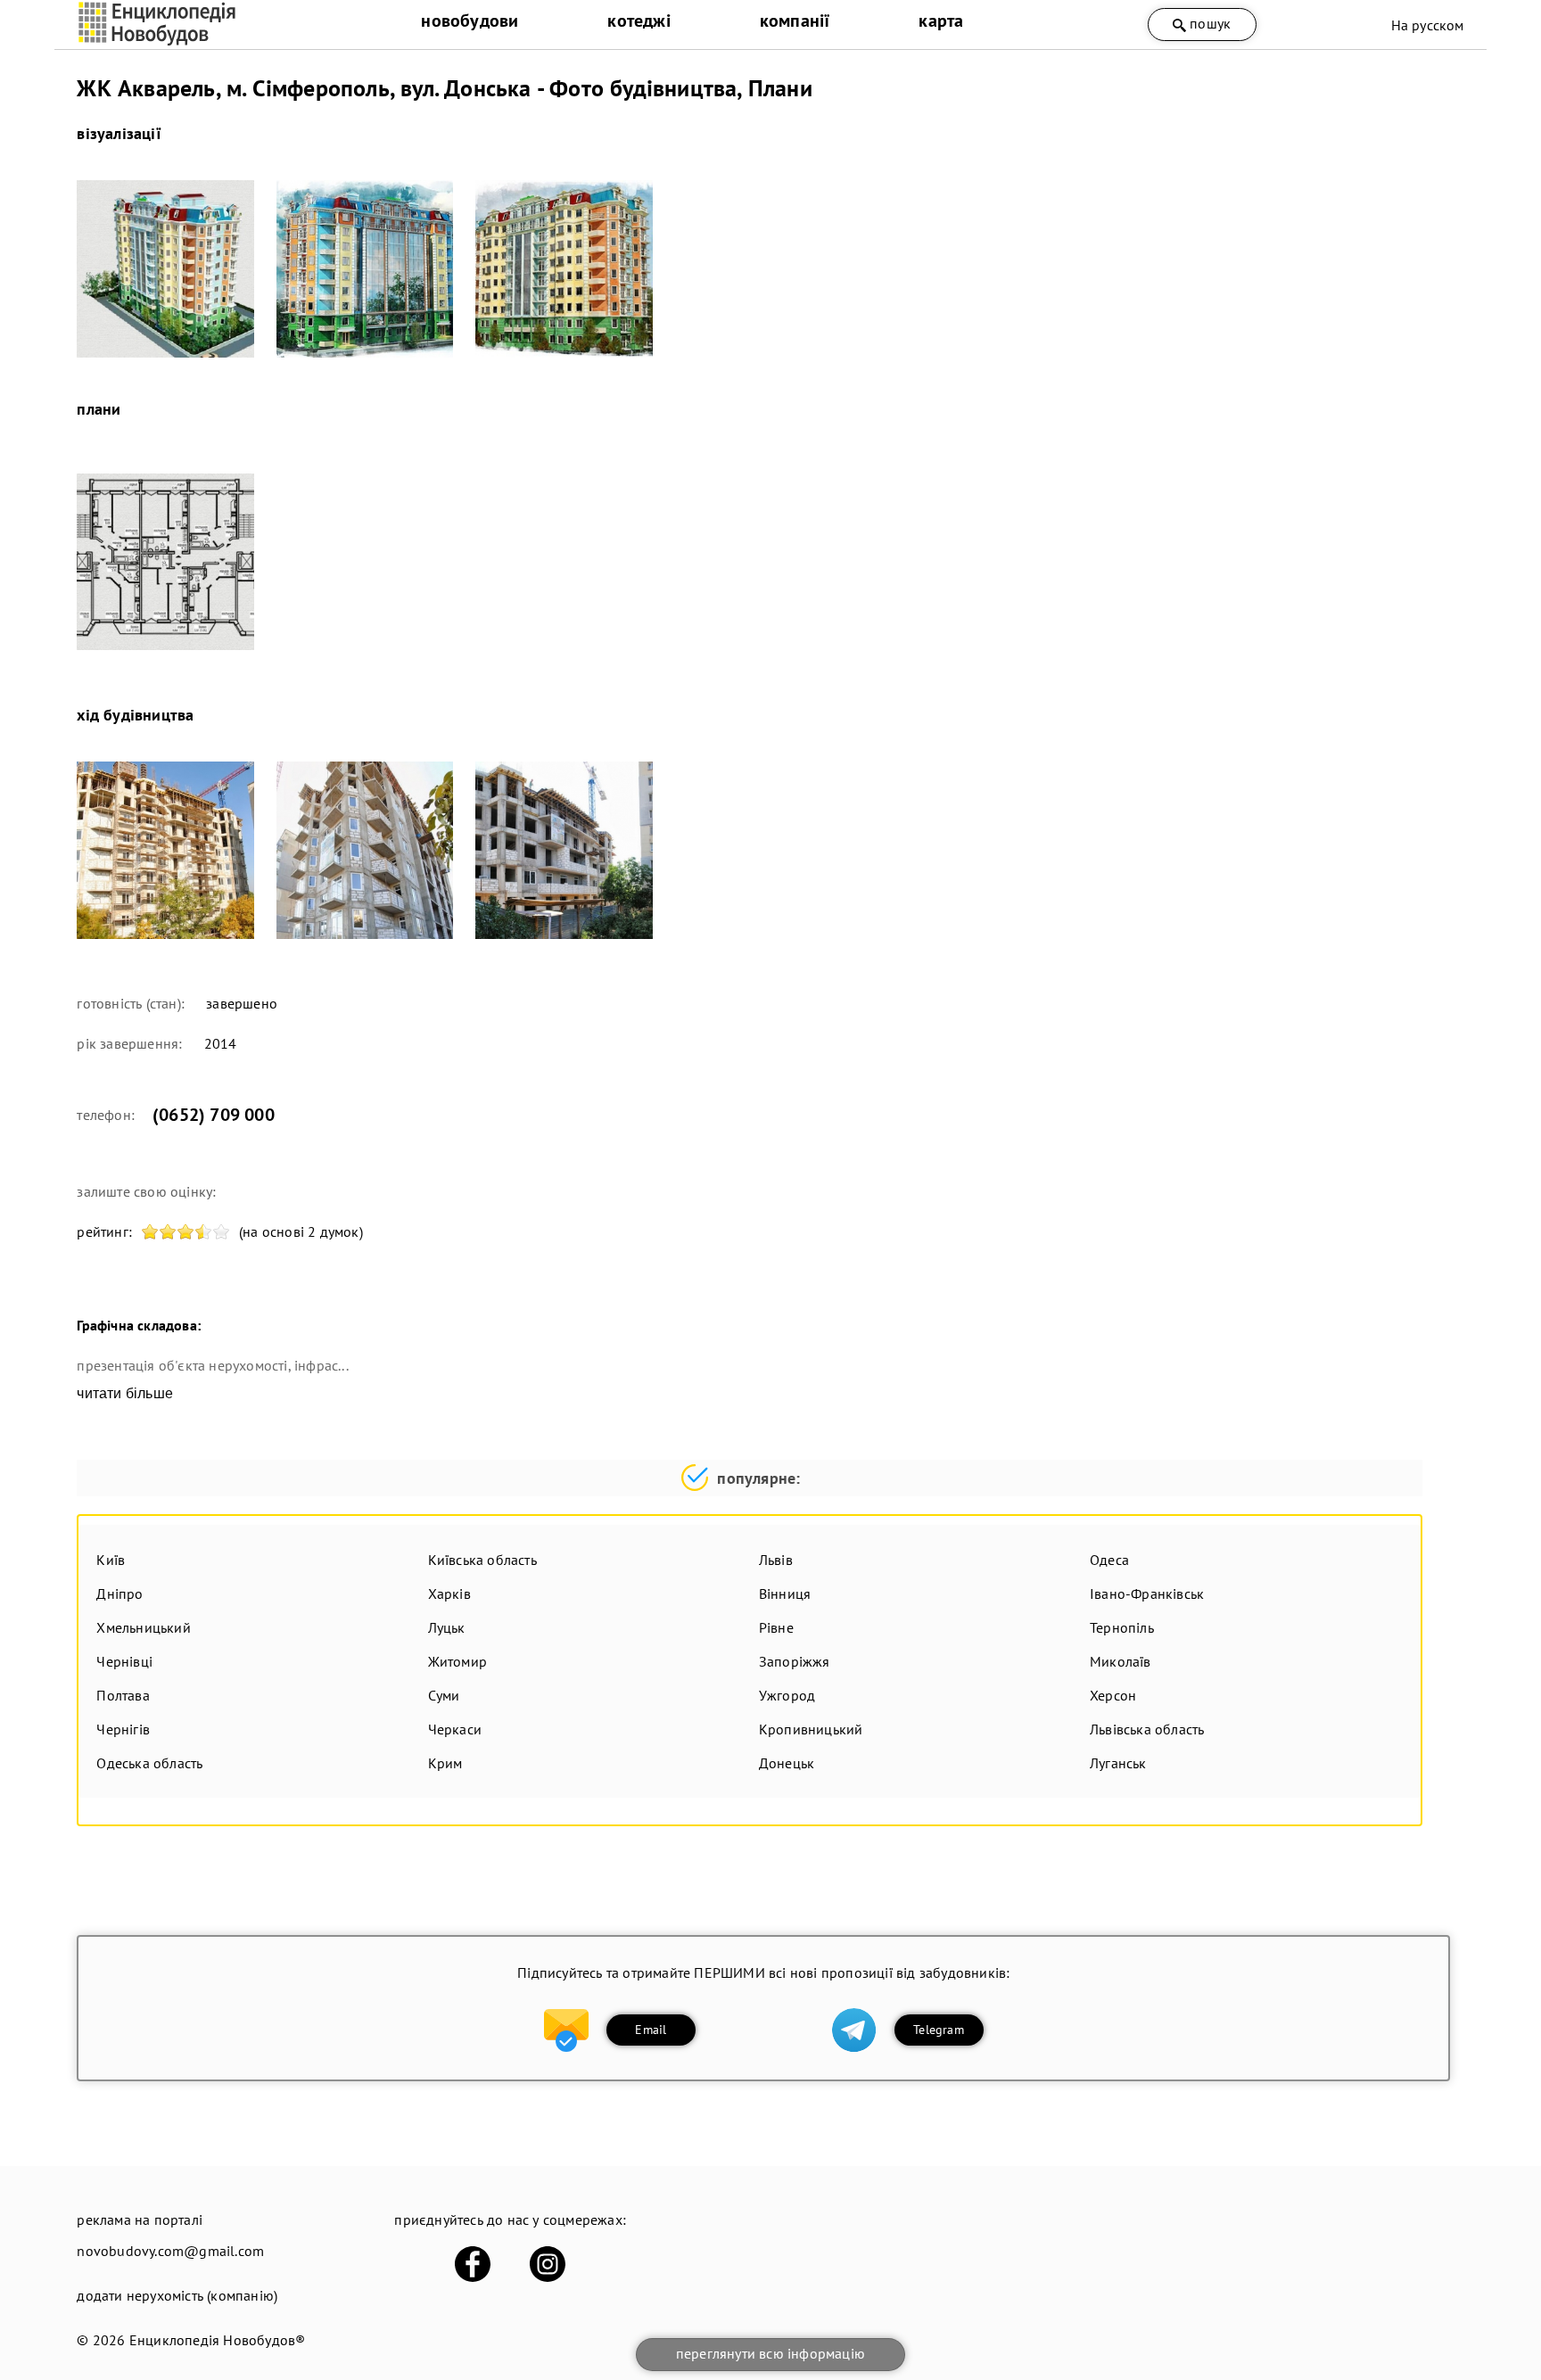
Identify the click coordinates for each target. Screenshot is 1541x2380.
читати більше (125, 1393)
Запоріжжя (795, 1661)
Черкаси (455, 1729)
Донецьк (787, 1763)
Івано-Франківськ (1147, 1594)
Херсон (1113, 1695)
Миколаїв (1121, 1661)
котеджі (639, 21)
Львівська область (1147, 1729)
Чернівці (124, 1661)
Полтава (123, 1695)
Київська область (482, 1560)
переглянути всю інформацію (770, 2353)
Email (651, 2030)
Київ (111, 1560)
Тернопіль (1122, 1627)
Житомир (457, 1661)
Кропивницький (811, 1729)
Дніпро (119, 1594)
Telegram (939, 2030)
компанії (795, 21)
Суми (444, 1695)
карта (941, 21)
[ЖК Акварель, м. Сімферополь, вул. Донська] (165, 269)
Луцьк (447, 1627)
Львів (776, 1560)
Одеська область (149, 1763)
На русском (1428, 25)
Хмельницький (143, 1627)
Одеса (1109, 1560)
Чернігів (123, 1729)
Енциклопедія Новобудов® (218, 2340)
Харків (449, 1594)
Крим (445, 1763)
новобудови (470, 21)
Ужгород (787, 1695)
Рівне (776, 1627)
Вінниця (785, 1594)
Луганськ (1118, 1763)
